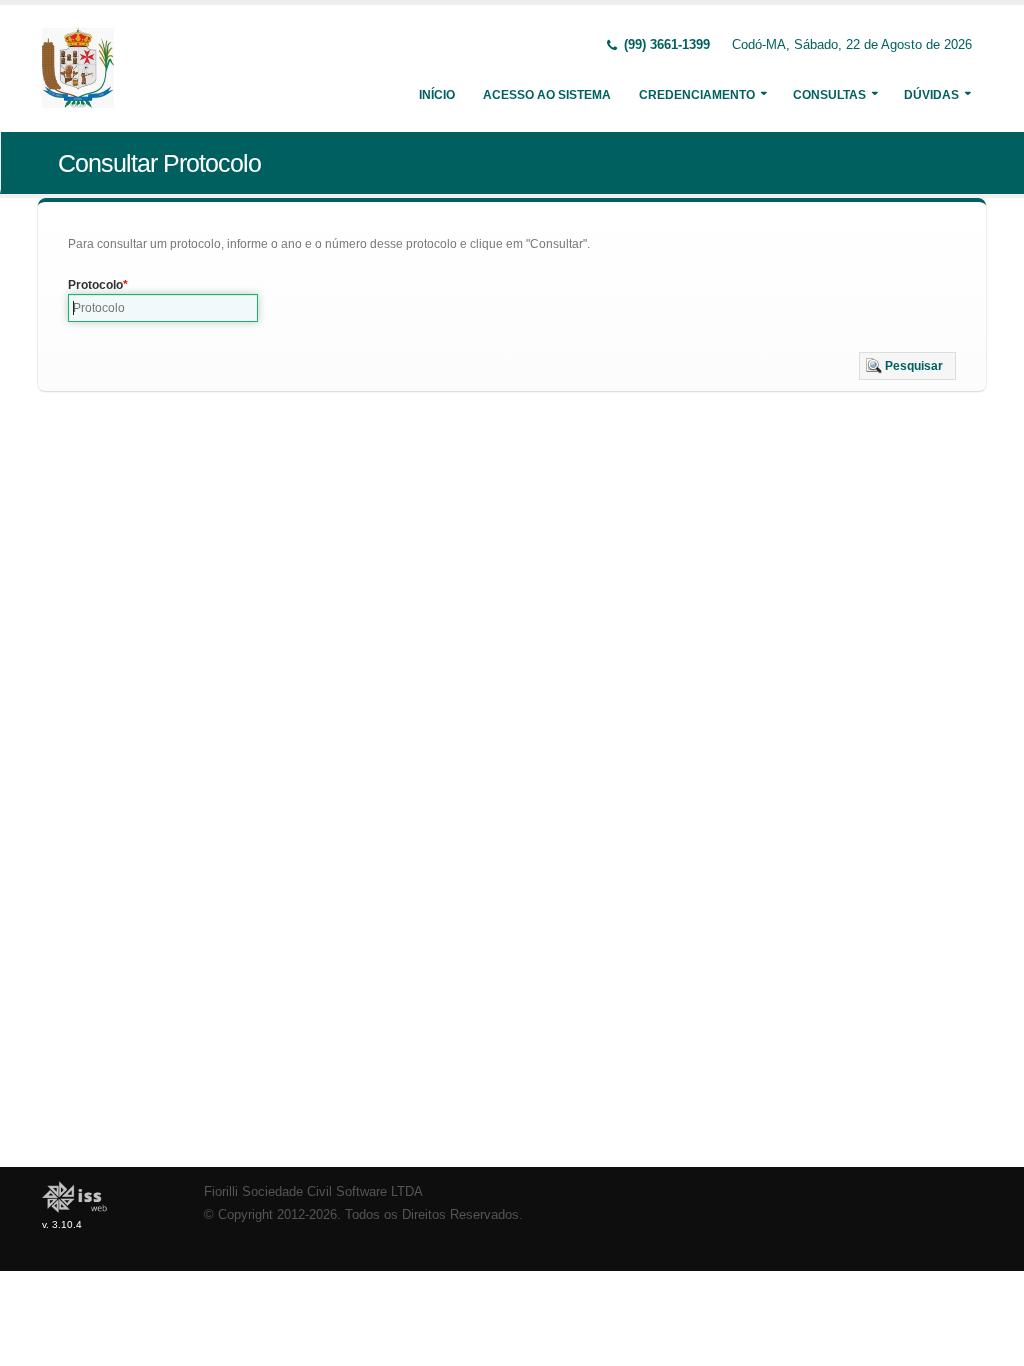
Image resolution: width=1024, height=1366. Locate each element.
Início (437, 95)
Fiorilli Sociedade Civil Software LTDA (313, 1192)
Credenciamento (697, 95)
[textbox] (163, 308)
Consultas (829, 95)
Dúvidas (931, 95)
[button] (907, 366)
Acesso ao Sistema (547, 95)
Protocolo (95, 285)
